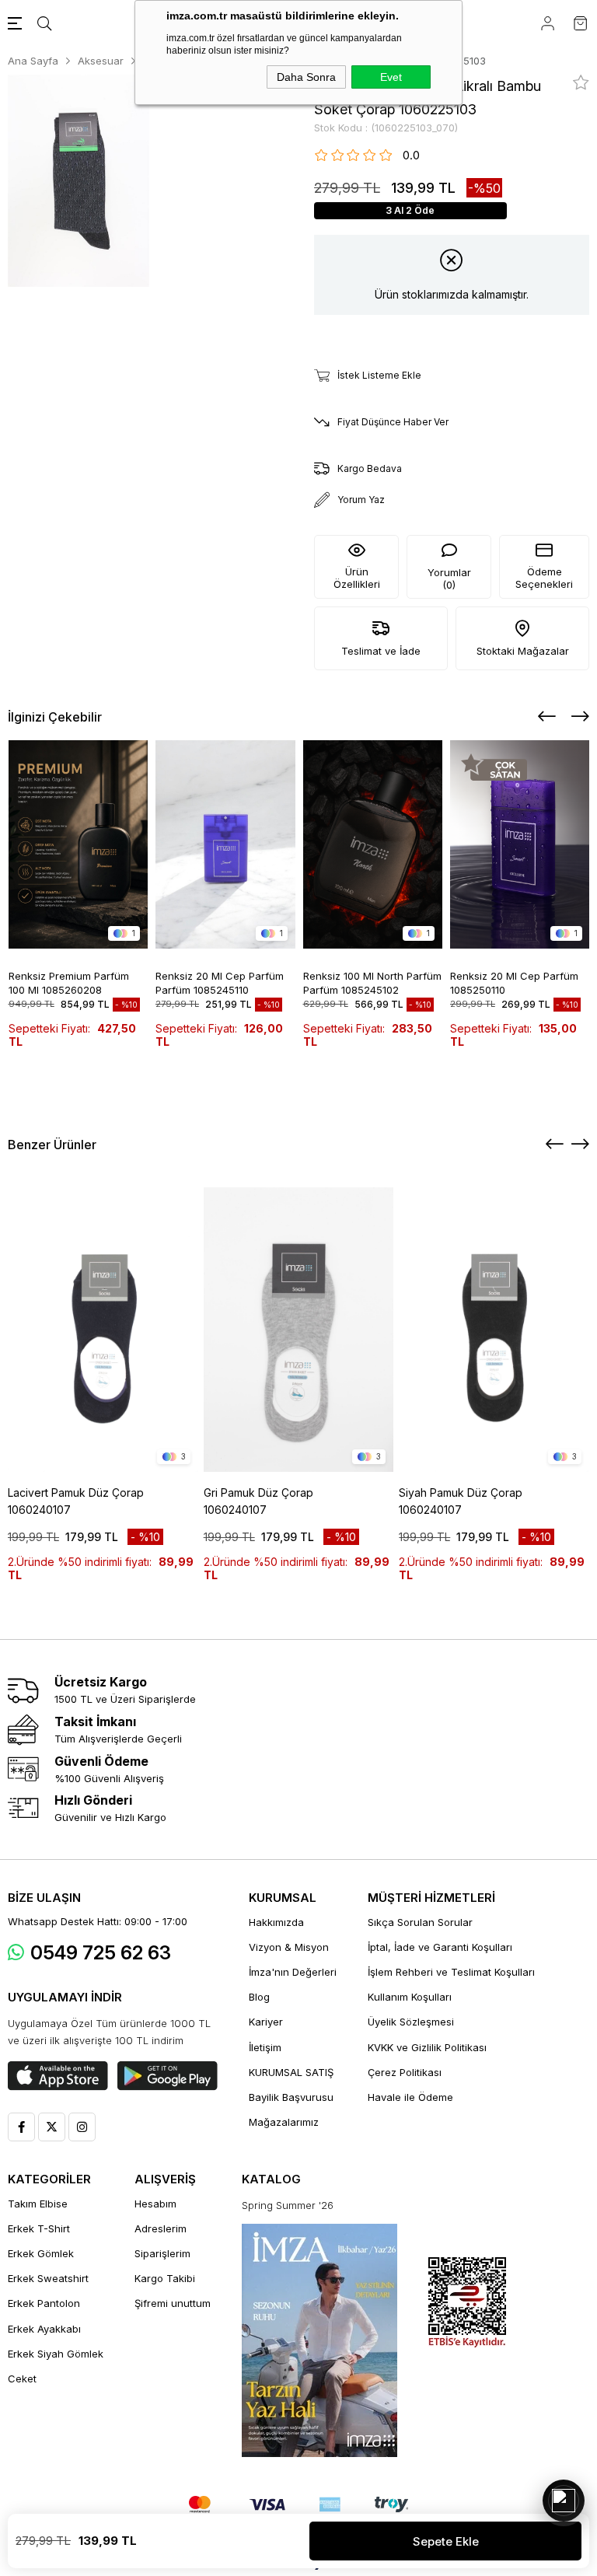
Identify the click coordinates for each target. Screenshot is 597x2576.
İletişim (265, 2047)
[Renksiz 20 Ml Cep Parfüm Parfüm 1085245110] (225, 845)
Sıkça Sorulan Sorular (420, 1922)
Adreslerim (161, 2228)
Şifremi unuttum (173, 2303)
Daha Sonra (306, 77)
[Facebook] (21, 2127)
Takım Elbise (38, 2204)
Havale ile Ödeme (410, 2097)
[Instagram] (82, 2127)
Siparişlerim (162, 2253)
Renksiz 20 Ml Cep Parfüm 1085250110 (514, 982)
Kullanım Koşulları (410, 1997)
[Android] (168, 2076)
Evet (391, 77)
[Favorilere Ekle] (581, 82)
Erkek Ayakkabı (44, 2329)
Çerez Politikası (405, 2072)
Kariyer (266, 2022)
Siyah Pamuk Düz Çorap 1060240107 (461, 1501)
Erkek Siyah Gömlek (56, 2354)
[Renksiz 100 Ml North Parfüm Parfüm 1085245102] (373, 845)
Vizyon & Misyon (289, 1947)
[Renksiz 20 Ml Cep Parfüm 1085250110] (520, 845)
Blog (259, 1997)
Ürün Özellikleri (357, 578)
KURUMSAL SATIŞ (291, 2072)
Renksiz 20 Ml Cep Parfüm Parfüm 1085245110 (220, 982)
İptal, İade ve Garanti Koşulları (440, 1947)
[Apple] (58, 2076)
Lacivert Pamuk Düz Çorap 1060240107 (76, 1501)
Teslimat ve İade (381, 651)
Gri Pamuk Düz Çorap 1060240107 (258, 1501)
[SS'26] (319, 2340)
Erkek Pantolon (44, 2303)
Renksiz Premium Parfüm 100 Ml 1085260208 (69, 982)
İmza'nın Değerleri (293, 1972)
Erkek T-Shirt (39, 2228)
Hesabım (155, 2204)
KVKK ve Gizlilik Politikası (427, 2047)
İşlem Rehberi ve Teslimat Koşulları (451, 1972)
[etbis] (467, 2303)
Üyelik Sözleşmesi (411, 2022)
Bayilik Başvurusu (291, 2097)
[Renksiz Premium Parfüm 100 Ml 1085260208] (79, 845)
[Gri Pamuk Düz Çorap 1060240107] (299, 1330)
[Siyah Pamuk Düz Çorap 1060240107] (494, 1330)
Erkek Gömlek (41, 2253)
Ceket (22, 2379)
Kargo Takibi (165, 2278)
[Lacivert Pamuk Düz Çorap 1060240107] (103, 1330)
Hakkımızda (276, 1922)
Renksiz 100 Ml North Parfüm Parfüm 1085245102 (372, 982)
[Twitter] (52, 2127)
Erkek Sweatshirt (48, 2278)
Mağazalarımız (284, 2122)
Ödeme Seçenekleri (544, 578)
